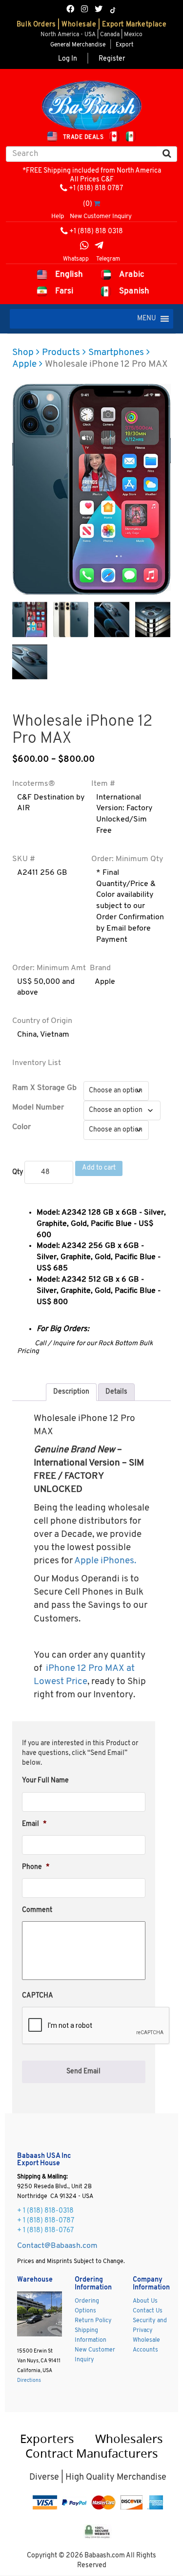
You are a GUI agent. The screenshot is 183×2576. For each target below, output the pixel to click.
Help (58, 216)
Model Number (38, 1108)
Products (61, 353)
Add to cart (99, 1168)
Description (71, 1392)
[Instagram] (84, 10)
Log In (68, 59)
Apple (24, 365)
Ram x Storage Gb (44, 1088)
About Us (145, 2301)
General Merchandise (78, 45)
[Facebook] (70, 10)
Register (112, 59)
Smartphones (116, 353)
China (27, 1035)
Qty (18, 1172)
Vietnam (55, 1035)
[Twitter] (99, 10)
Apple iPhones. (105, 1561)
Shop (23, 353)
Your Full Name (45, 1781)
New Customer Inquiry (101, 216)
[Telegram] (99, 247)
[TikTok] (113, 10)
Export (124, 45)
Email (34, 1824)
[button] (147, 319)
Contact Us (148, 2311)
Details (116, 1392)
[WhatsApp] (84, 247)
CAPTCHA (38, 1996)
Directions (29, 2381)
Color (21, 1127)
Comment (37, 1910)
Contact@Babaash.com (57, 2246)
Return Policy (93, 2321)
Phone (36, 1867)
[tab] (71, 1392)
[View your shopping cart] (97, 204)
